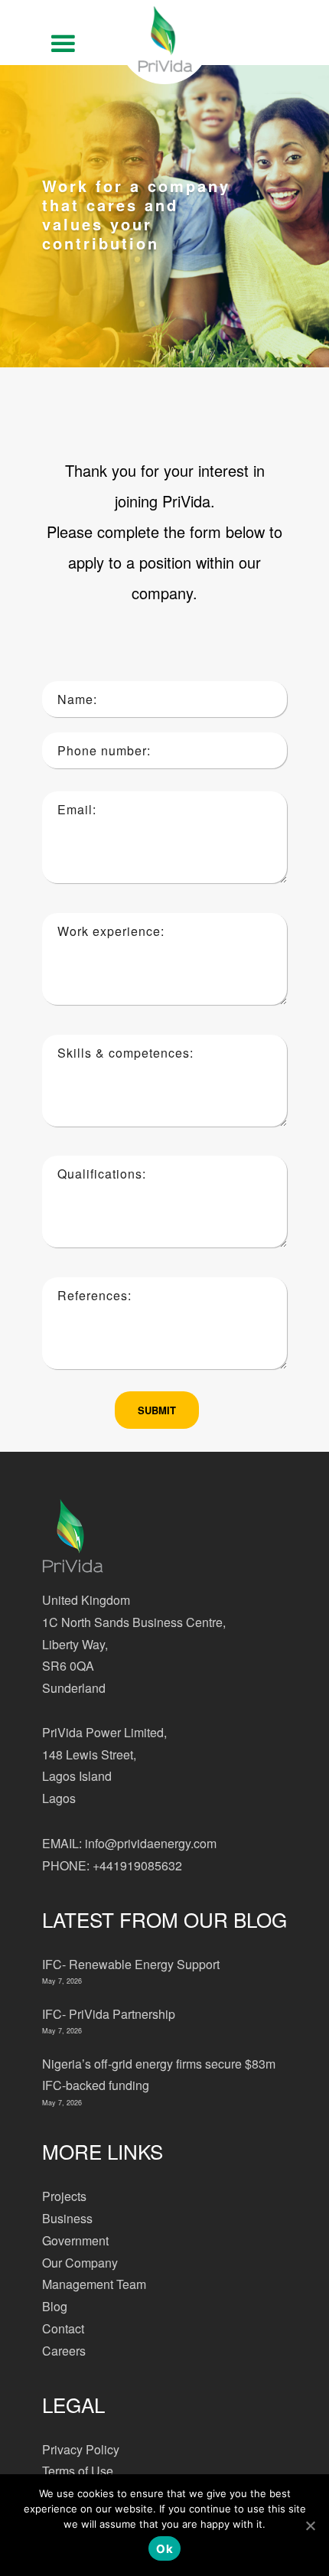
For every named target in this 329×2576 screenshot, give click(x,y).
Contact (63, 2328)
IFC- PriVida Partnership (109, 2014)
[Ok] (310, 2525)
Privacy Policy (81, 2449)
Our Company (80, 2263)
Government (75, 2240)
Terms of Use (78, 2471)
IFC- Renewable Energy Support (131, 1964)
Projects (64, 2196)
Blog (55, 2306)
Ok (164, 2549)
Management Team (94, 2284)
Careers (64, 2351)
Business (67, 2218)
